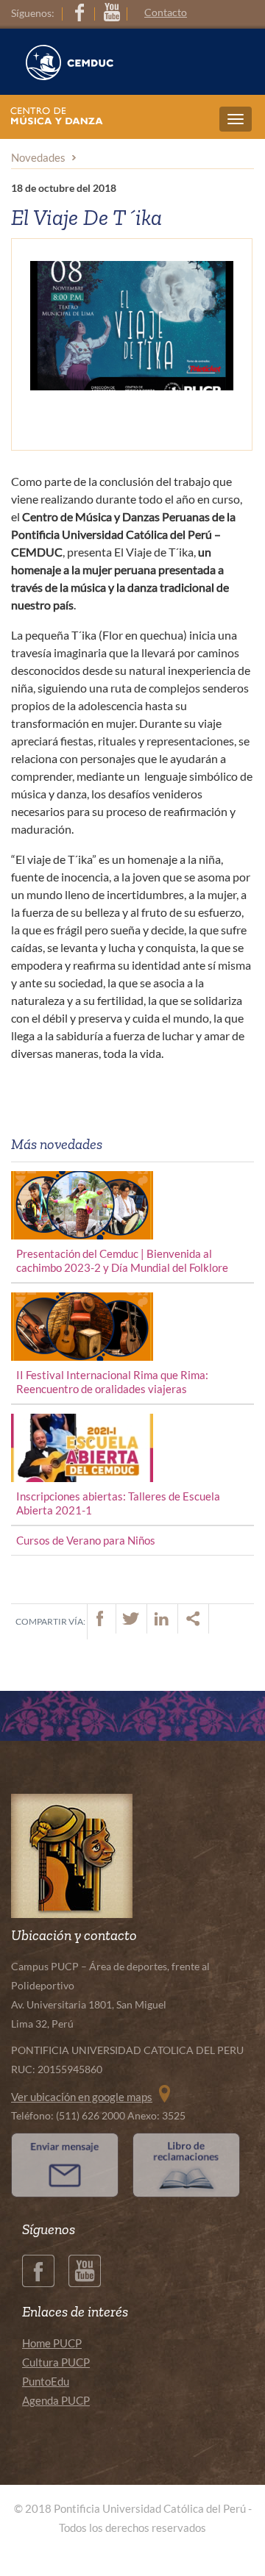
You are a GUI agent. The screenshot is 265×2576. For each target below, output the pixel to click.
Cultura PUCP (56, 2362)
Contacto (166, 12)
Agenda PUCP (56, 2400)
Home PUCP (52, 2343)
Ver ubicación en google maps (82, 2097)
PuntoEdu (46, 2381)
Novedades (38, 157)
